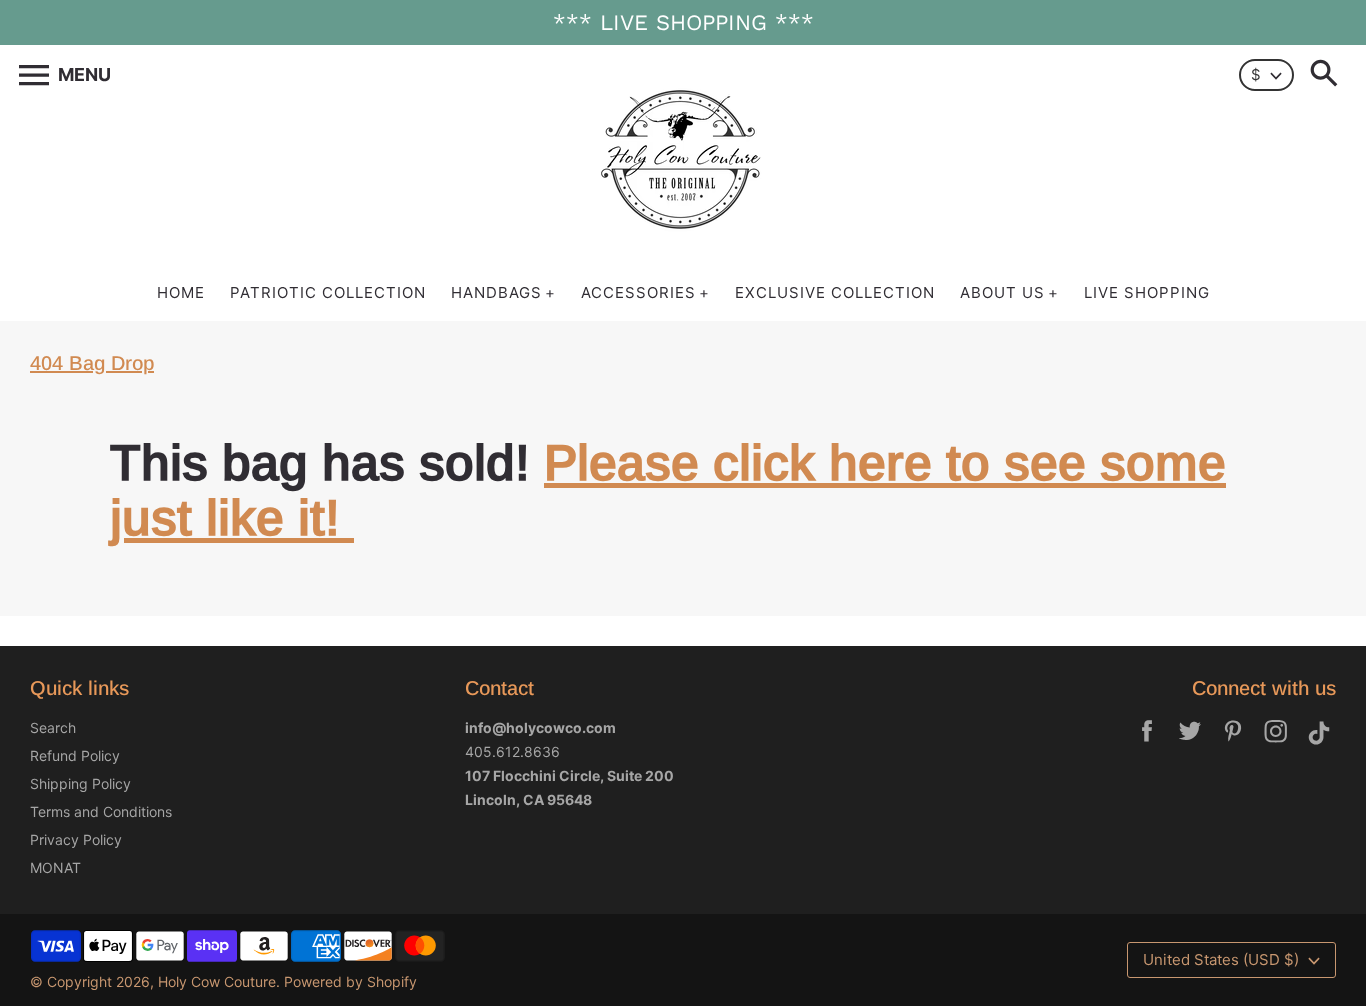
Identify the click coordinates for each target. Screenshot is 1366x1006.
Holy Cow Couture (217, 981)
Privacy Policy (76, 839)
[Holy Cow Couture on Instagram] (1276, 744)
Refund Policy (75, 755)
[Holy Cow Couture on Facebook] (1147, 744)
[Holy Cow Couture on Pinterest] (1233, 744)
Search (53, 727)
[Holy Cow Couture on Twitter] (1190, 744)
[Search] (1328, 75)
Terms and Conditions (101, 811)
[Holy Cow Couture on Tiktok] (1319, 744)
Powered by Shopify (350, 981)
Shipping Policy (80, 783)
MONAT (55, 867)
